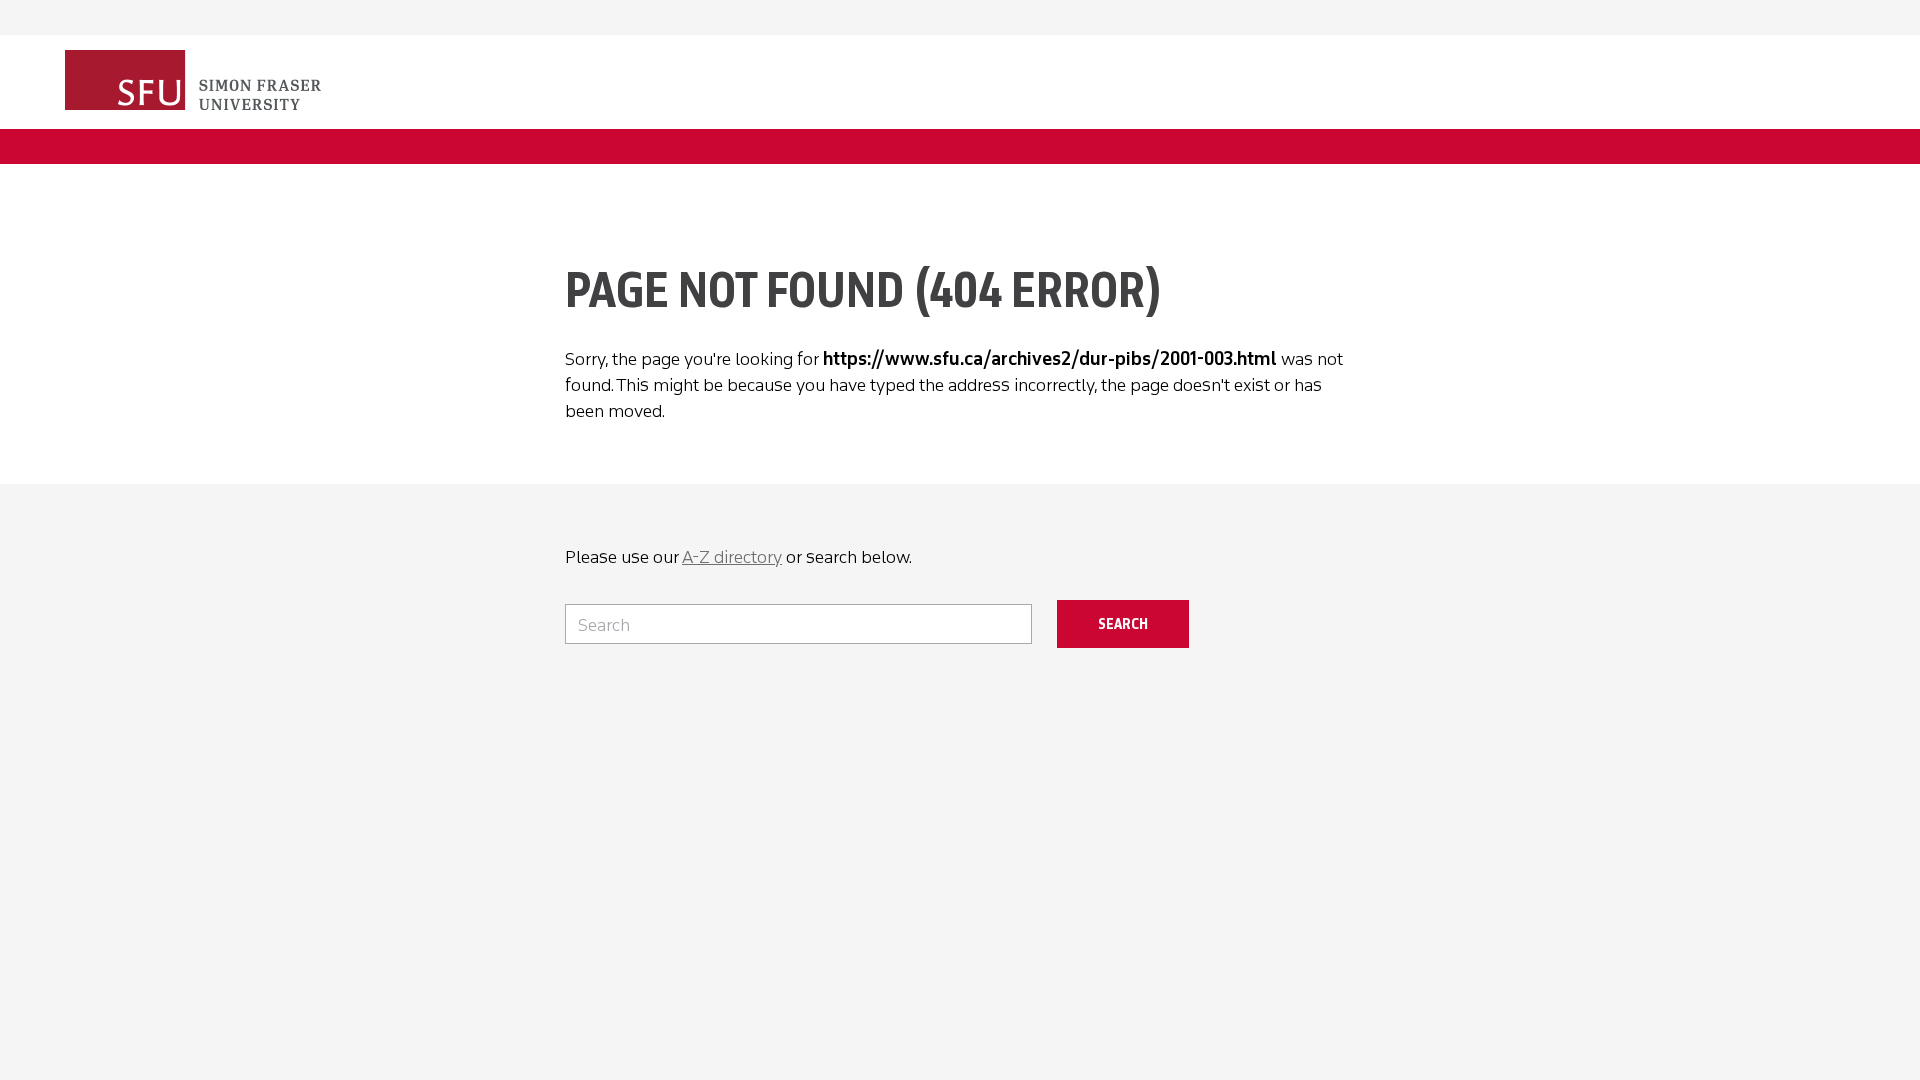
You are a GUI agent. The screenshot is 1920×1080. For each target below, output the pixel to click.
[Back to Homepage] (195, 82)
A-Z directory (732, 557)
